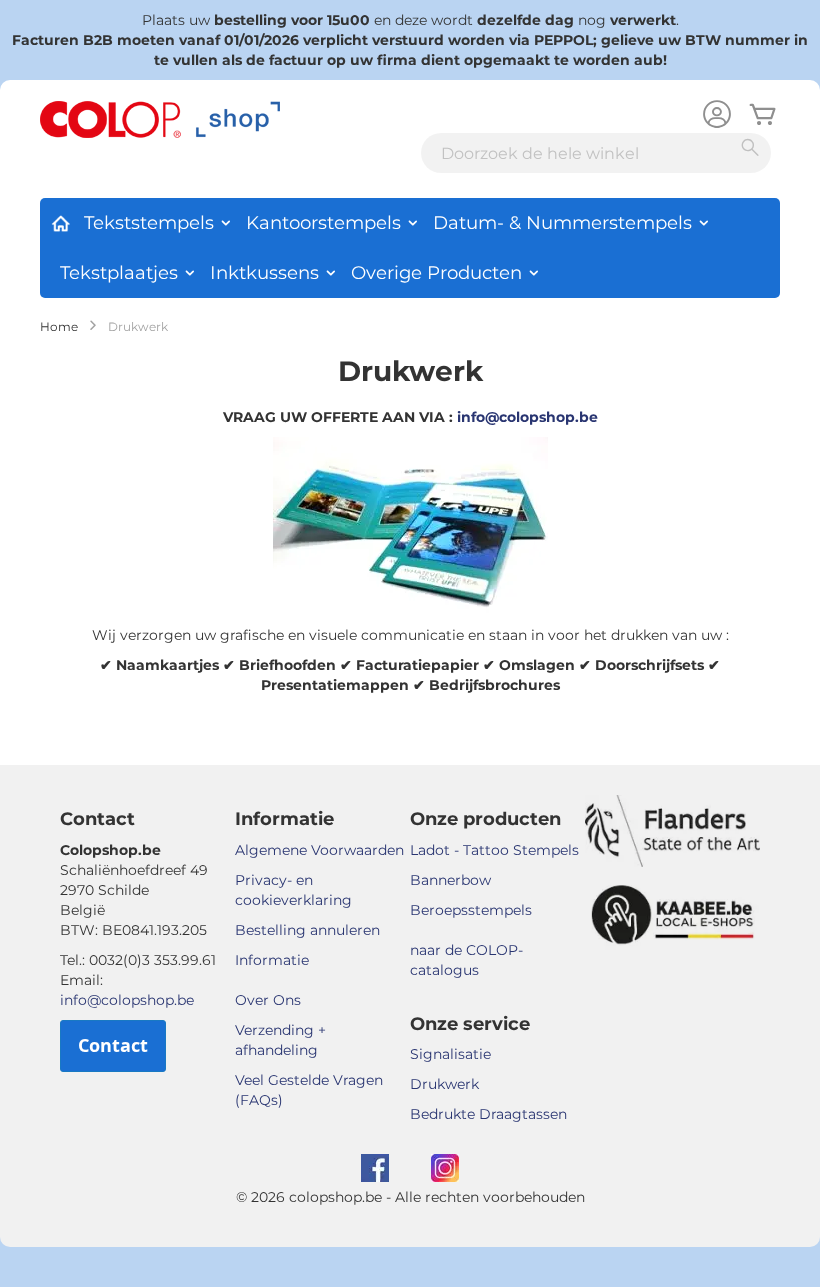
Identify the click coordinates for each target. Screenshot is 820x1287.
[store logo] (160, 120)
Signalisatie (450, 1054)
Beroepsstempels (471, 910)
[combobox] (596, 153)
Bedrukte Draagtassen (488, 1114)
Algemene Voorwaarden (319, 850)
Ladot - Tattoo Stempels (494, 850)
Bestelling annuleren (307, 930)
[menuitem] (60, 220)
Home (59, 326)
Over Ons (268, 1000)
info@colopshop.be (527, 417)
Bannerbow (450, 880)
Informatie (272, 960)
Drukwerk (444, 1084)
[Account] (717, 116)
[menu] (410, 248)
